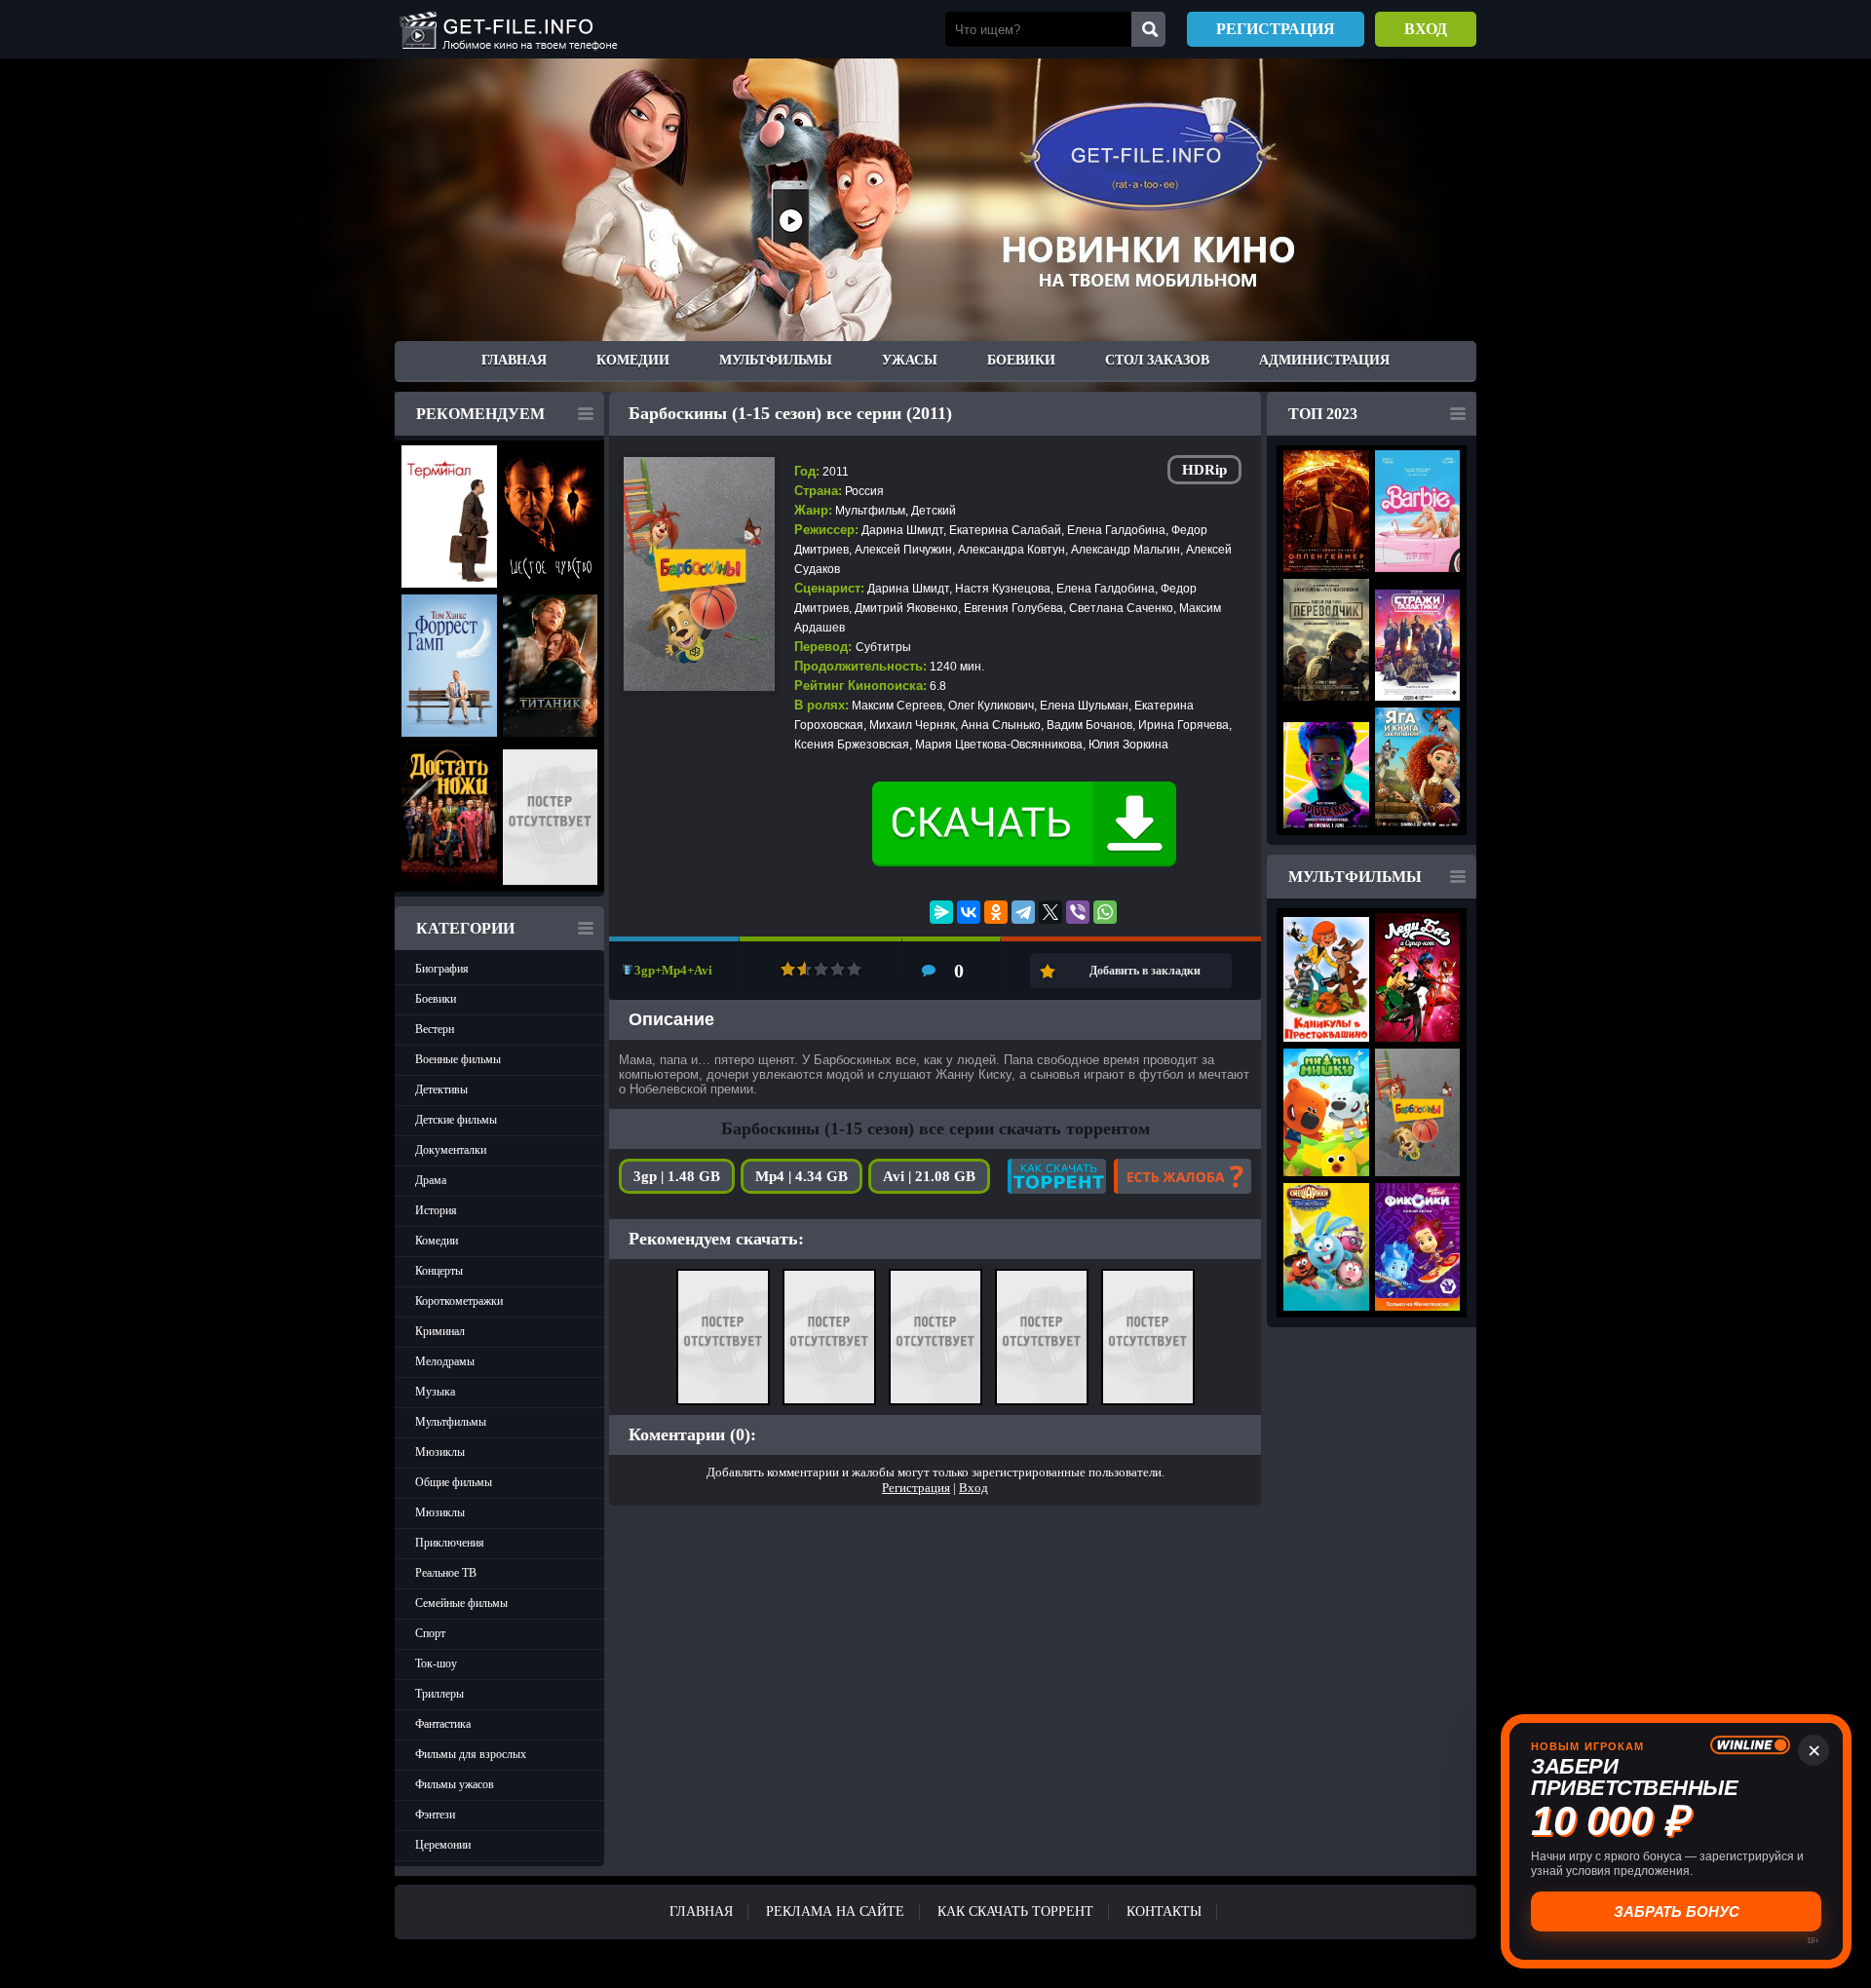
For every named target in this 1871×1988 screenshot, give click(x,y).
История (436, 1210)
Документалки (451, 1150)
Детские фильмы (456, 1120)
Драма (431, 1180)
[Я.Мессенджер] (941, 912)
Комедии (633, 360)
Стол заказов (1157, 360)
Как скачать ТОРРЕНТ (1015, 1912)
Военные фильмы (458, 1059)
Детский (934, 511)
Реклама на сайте (835, 1912)
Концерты (439, 1271)
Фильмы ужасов (455, 1784)
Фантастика (443, 1724)
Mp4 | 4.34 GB (802, 1176)
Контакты (1164, 1912)
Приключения (450, 1543)
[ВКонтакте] (969, 912)
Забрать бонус (1677, 1912)
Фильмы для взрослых (471, 1754)
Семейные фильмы (461, 1603)
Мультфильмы (776, 360)
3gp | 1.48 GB (677, 1176)
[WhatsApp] (1105, 912)
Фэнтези (435, 1815)
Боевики (1021, 360)
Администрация (1324, 360)
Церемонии (443, 1845)
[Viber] (1078, 912)
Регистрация (1276, 29)
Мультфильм (870, 511)
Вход (1426, 29)
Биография (442, 969)
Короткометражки (459, 1301)
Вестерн (435, 1029)
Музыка (435, 1392)
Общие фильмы (454, 1482)
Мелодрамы (445, 1361)
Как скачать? (1057, 1176)
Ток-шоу (436, 1663)
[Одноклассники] (996, 912)
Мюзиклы (440, 1452)
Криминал (440, 1331)
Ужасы (910, 360)
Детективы (441, 1090)
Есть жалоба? (1183, 1176)
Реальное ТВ (446, 1573)
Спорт (430, 1633)
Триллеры (439, 1694)
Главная (514, 360)
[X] (1050, 912)
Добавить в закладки (1145, 971)
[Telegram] (1023, 912)
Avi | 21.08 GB (929, 1176)
